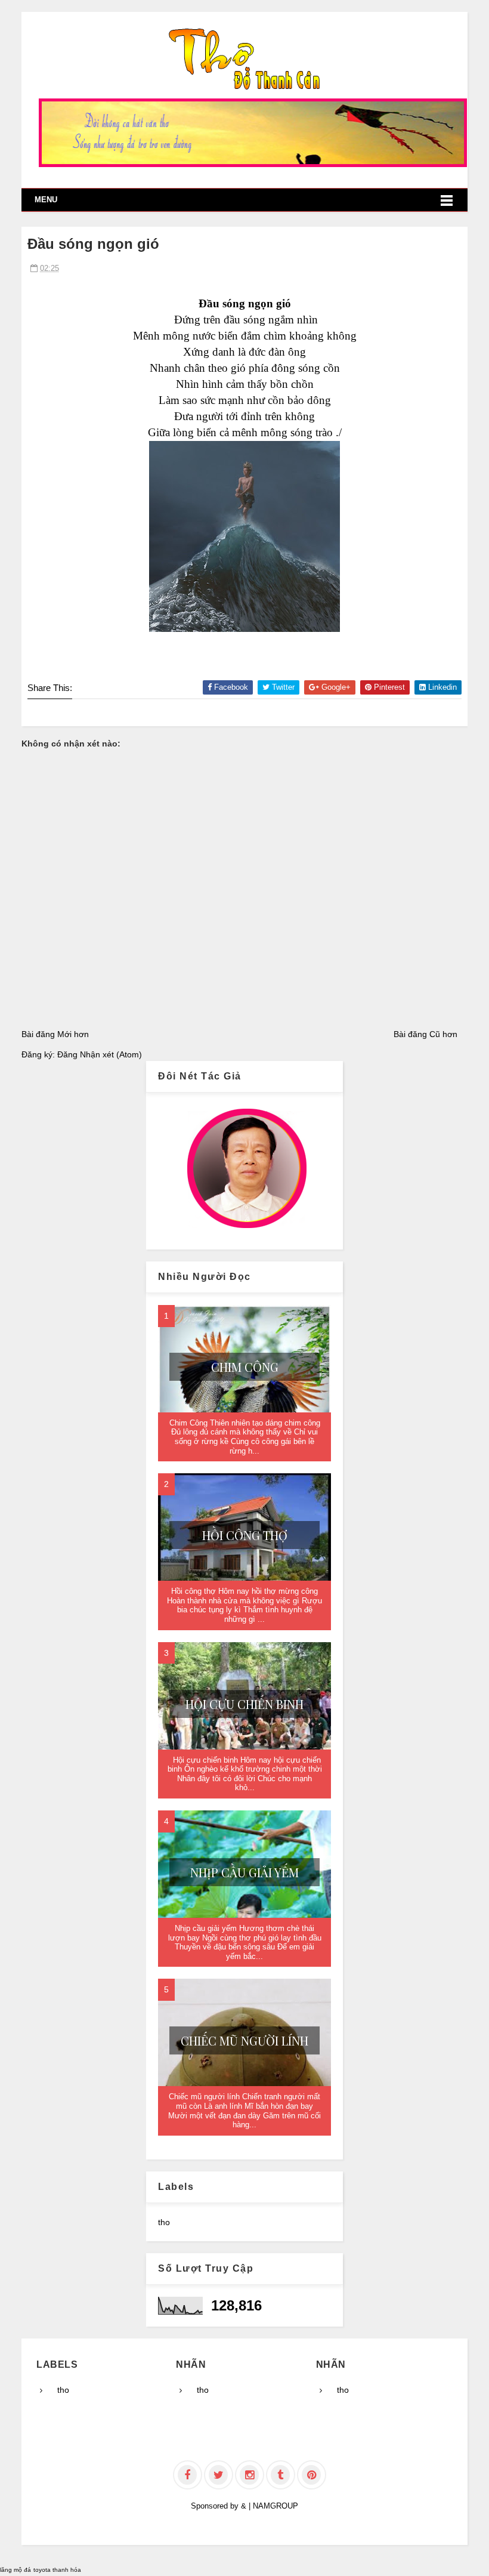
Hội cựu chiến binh (244, 1704)
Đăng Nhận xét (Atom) (100, 1054)
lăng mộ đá (16, 2570)
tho (164, 2222)
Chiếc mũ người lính (244, 2040)
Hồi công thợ (245, 1535)
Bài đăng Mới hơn (55, 1034)
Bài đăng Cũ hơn (425, 1034)
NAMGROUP (276, 2506)
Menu (46, 200)
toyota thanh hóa (57, 2570)
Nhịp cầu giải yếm (244, 1872)
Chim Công (245, 1367)
